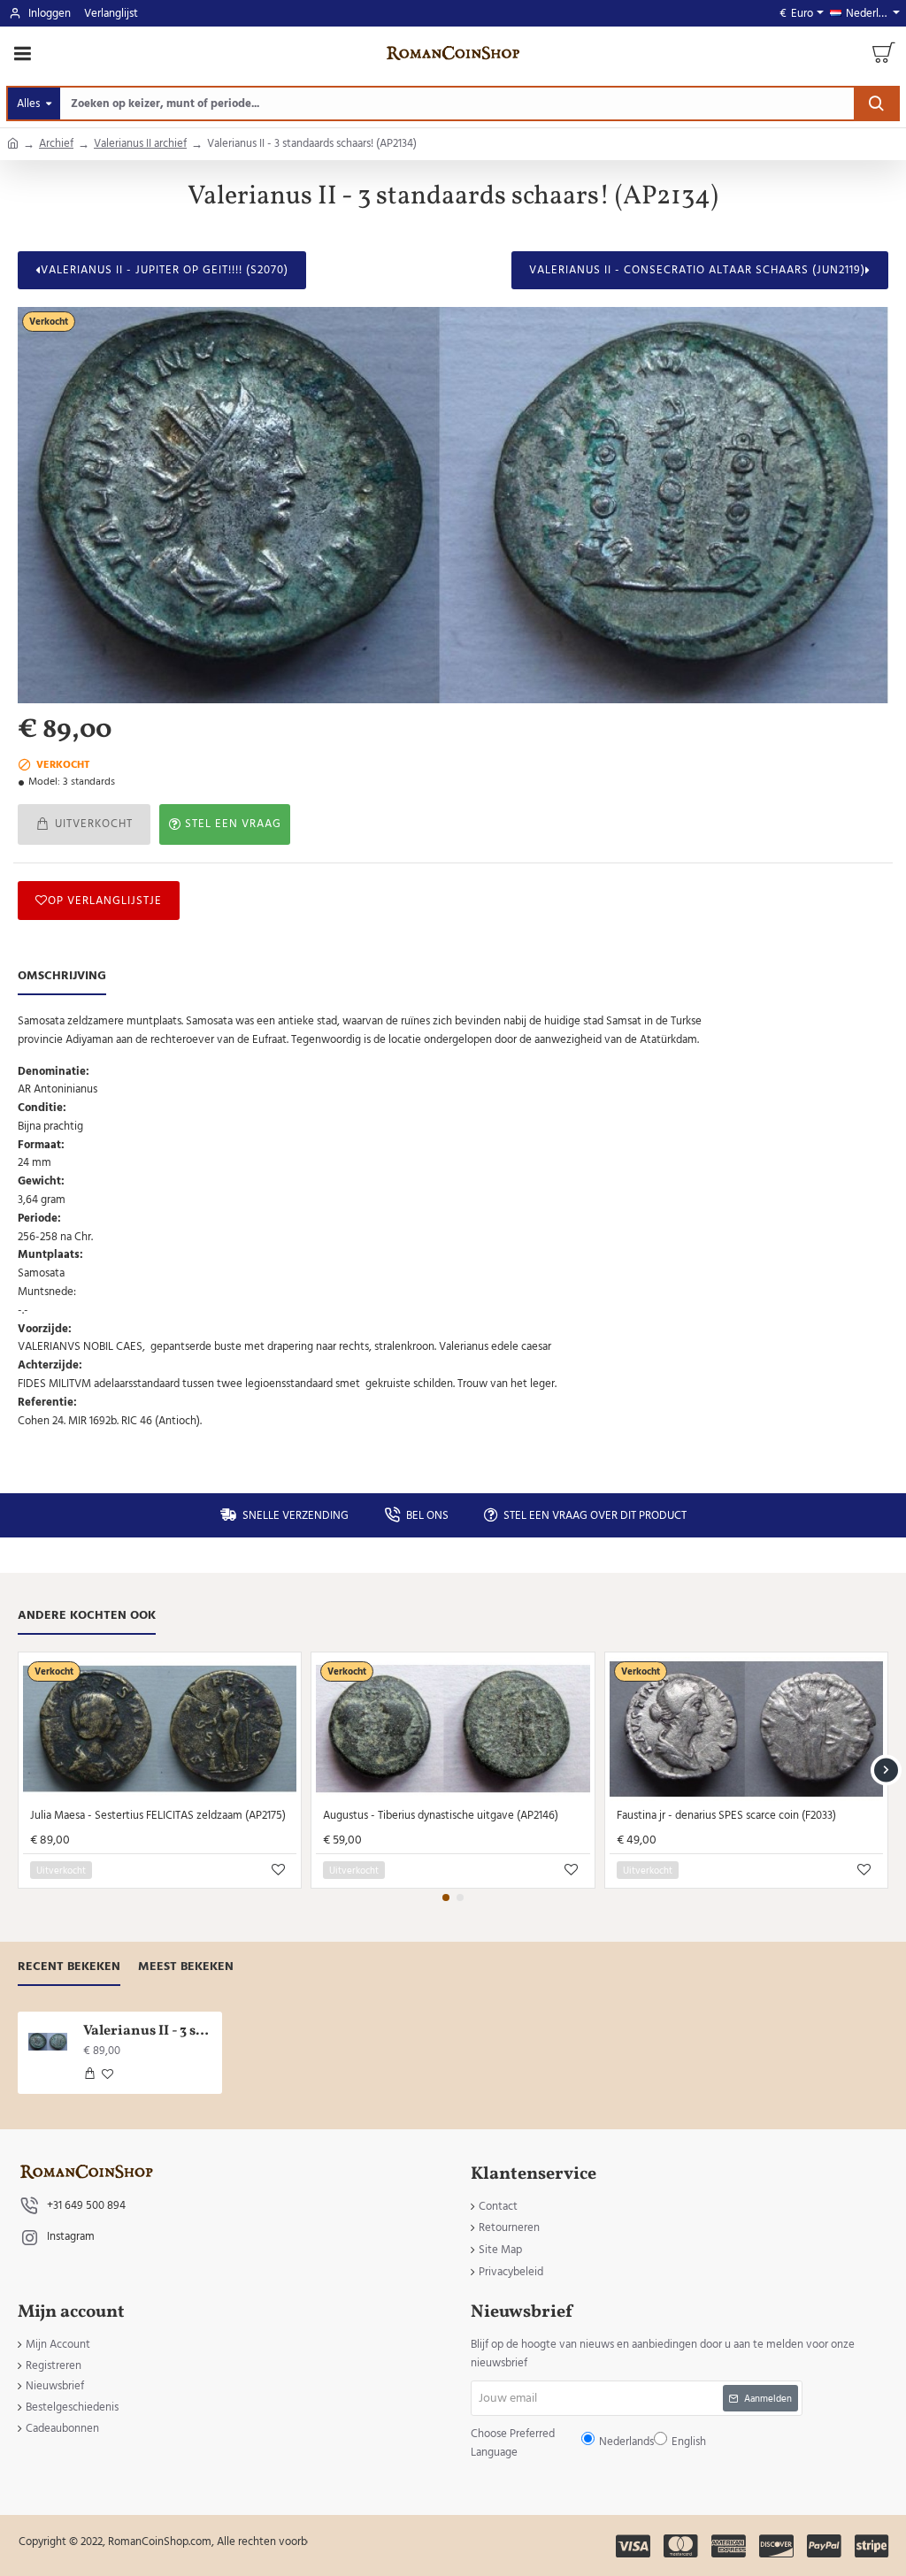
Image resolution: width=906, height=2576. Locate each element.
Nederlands (461, 1302)
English (507, 1302)
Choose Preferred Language (362, 1301)
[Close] (603, 1160)
